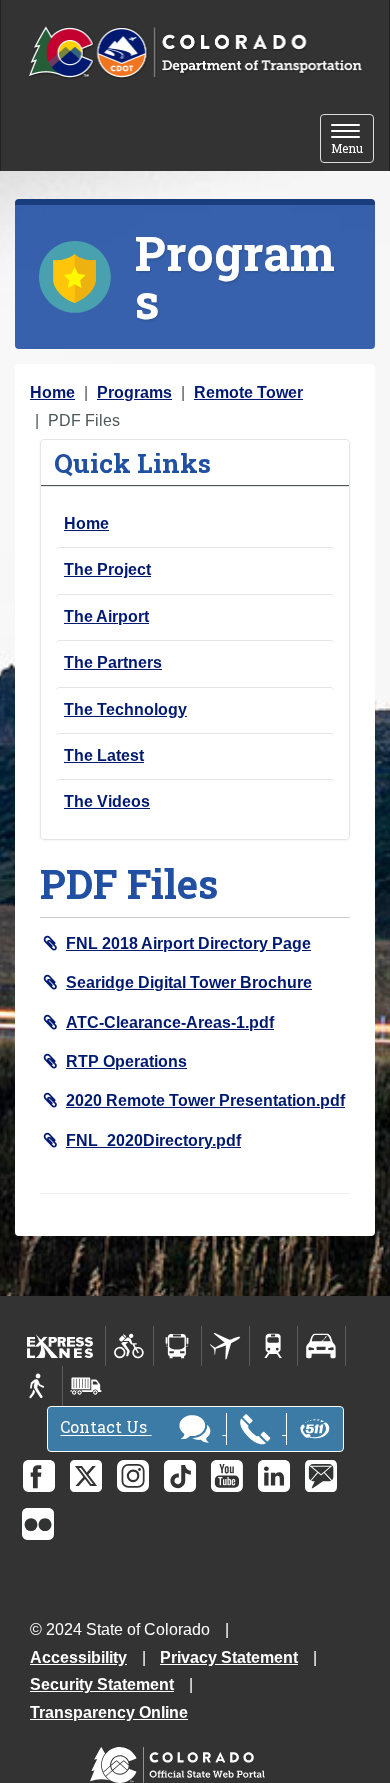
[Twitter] (86, 1476)
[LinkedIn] (274, 1476)
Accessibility (78, 1657)
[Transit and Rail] (177, 1346)
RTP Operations (126, 1061)
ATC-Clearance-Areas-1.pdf (170, 1022)
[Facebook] (39, 1476)
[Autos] (321, 1346)
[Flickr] (38, 1524)
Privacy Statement (229, 1657)
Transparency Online (109, 1712)
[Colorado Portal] (181, 1759)
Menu (352, 140)
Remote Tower (248, 392)
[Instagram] (133, 1476)
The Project (107, 569)
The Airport (106, 616)
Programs (134, 392)
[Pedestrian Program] (38, 1386)
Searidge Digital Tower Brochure (189, 982)
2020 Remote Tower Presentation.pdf (205, 1100)
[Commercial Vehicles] (86, 1386)
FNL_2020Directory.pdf (153, 1140)
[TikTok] (180, 1476)
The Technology (125, 709)
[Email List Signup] (321, 1476)
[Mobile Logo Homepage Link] (195, 53)
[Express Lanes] (60, 1346)
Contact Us (105, 1427)
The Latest (104, 755)
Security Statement (102, 1684)
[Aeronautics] (225, 1346)
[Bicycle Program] (129, 1346)
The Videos (107, 801)
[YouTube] (227, 1476)
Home (52, 392)
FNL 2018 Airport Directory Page (188, 943)
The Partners (113, 662)
